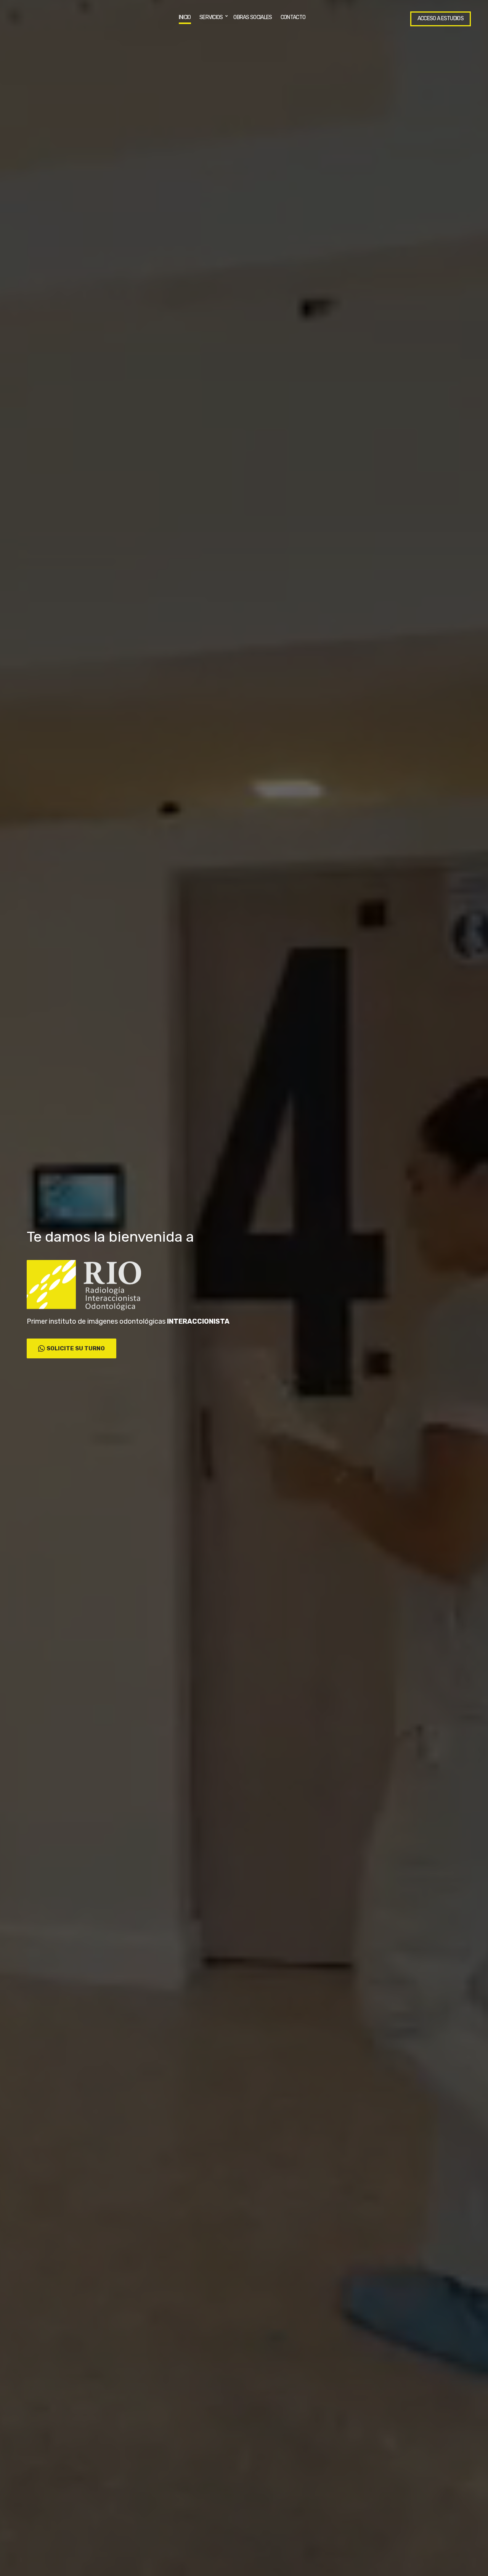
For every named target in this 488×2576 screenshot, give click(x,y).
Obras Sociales (253, 17)
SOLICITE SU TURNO (76, 1348)
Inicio (185, 17)
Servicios (211, 17)
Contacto (293, 17)
